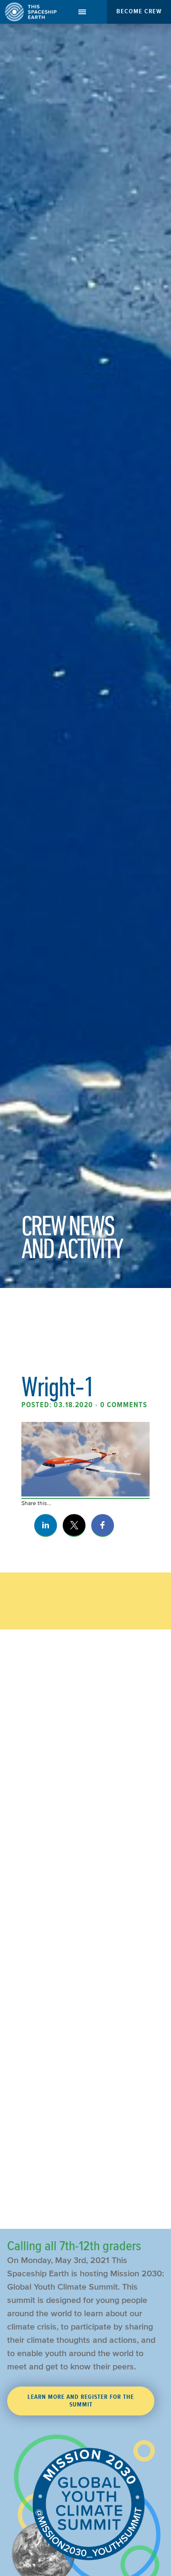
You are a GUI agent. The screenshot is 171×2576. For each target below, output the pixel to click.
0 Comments (124, 1405)
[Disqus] (85, 1834)
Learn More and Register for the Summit (81, 2401)
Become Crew (139, 11)
